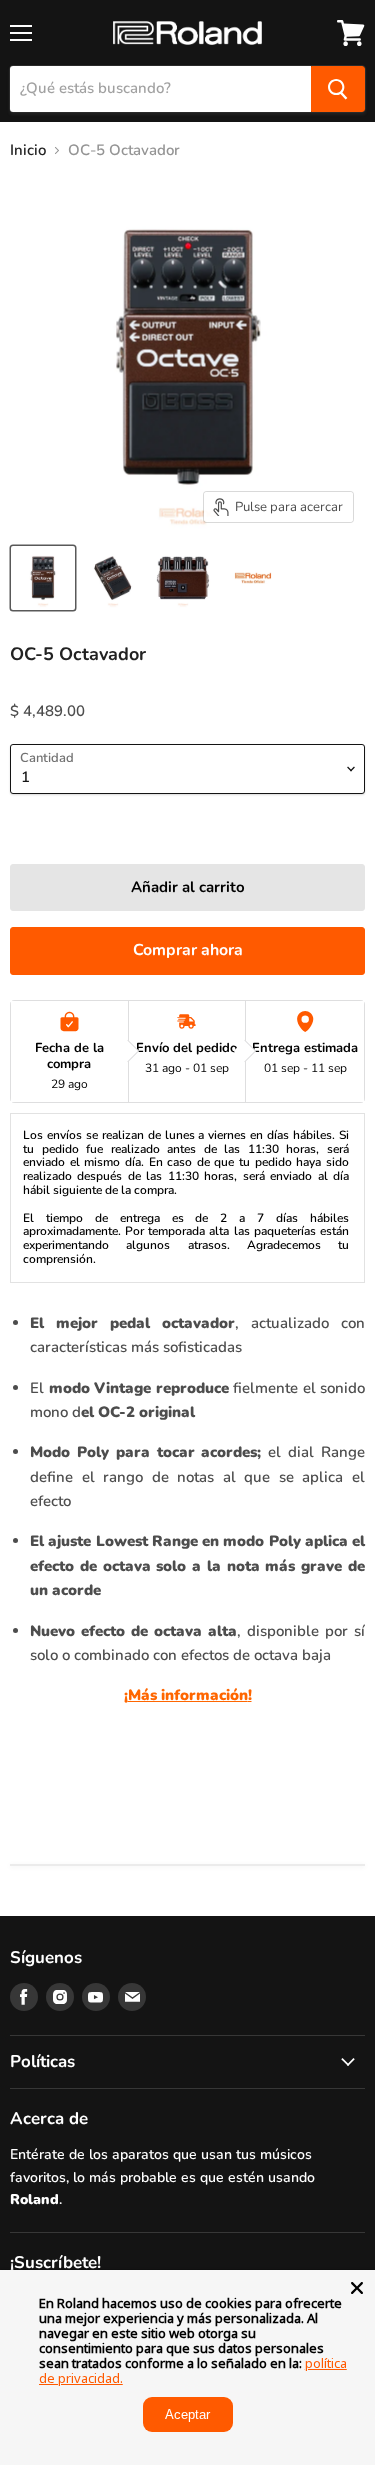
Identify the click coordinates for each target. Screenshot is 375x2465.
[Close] (357, 2288)
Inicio (28, 150)
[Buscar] (338, 89)
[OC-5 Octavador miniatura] (43, 578)
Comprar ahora (188, 950)
